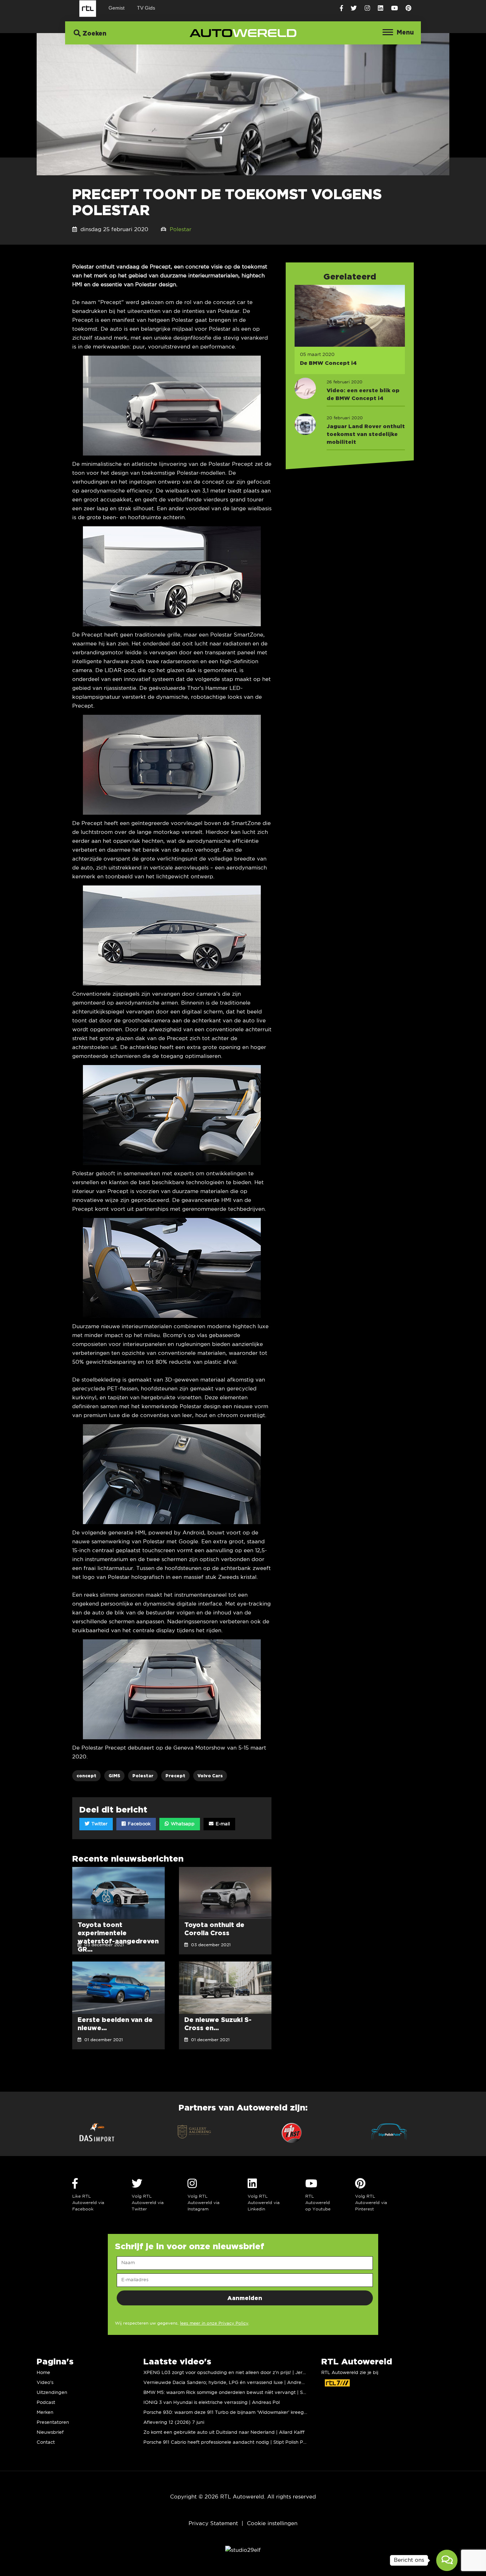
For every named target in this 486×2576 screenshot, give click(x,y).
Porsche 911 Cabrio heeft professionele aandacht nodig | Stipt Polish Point (228, 2442)
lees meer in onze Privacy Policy (214, 2323)
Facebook (138, 1824)
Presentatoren (53, 2423)
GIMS (114, 1776)
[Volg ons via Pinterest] (408, 8)
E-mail (222, 1824)
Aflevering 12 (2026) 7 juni (174, 2423)
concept (86, 1776)
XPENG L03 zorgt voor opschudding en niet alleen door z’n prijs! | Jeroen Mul (232, 2373)
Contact (46, 2442)
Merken (45, 2413)
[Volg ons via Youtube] (394, 8)
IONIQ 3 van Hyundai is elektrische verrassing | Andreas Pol (212, 2403)
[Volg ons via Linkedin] (381, 8)
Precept (175, 1776)
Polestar (181, 230)
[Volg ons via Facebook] (341, 8)
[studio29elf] (243, 2550)
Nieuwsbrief (50, 2433)
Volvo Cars (210, 1776)
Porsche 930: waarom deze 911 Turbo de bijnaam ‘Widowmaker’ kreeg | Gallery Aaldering (246, 2413)
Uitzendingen (52, 2393)
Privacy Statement (213, 2524)
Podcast (46, 2403)
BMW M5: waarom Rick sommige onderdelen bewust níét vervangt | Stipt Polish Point (241, 2393)
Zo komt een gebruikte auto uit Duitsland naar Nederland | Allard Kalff (224, 2433)
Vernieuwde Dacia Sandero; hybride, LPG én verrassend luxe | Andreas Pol (229, 2383)
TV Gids (146, 8)
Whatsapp (182, 1824)
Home (43, 2373)
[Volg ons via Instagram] (367, 8)
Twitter (99, 1824)
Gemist (117, 8)
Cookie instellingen (272, 2524)
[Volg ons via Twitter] (354, 8)
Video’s (45, 2383)
